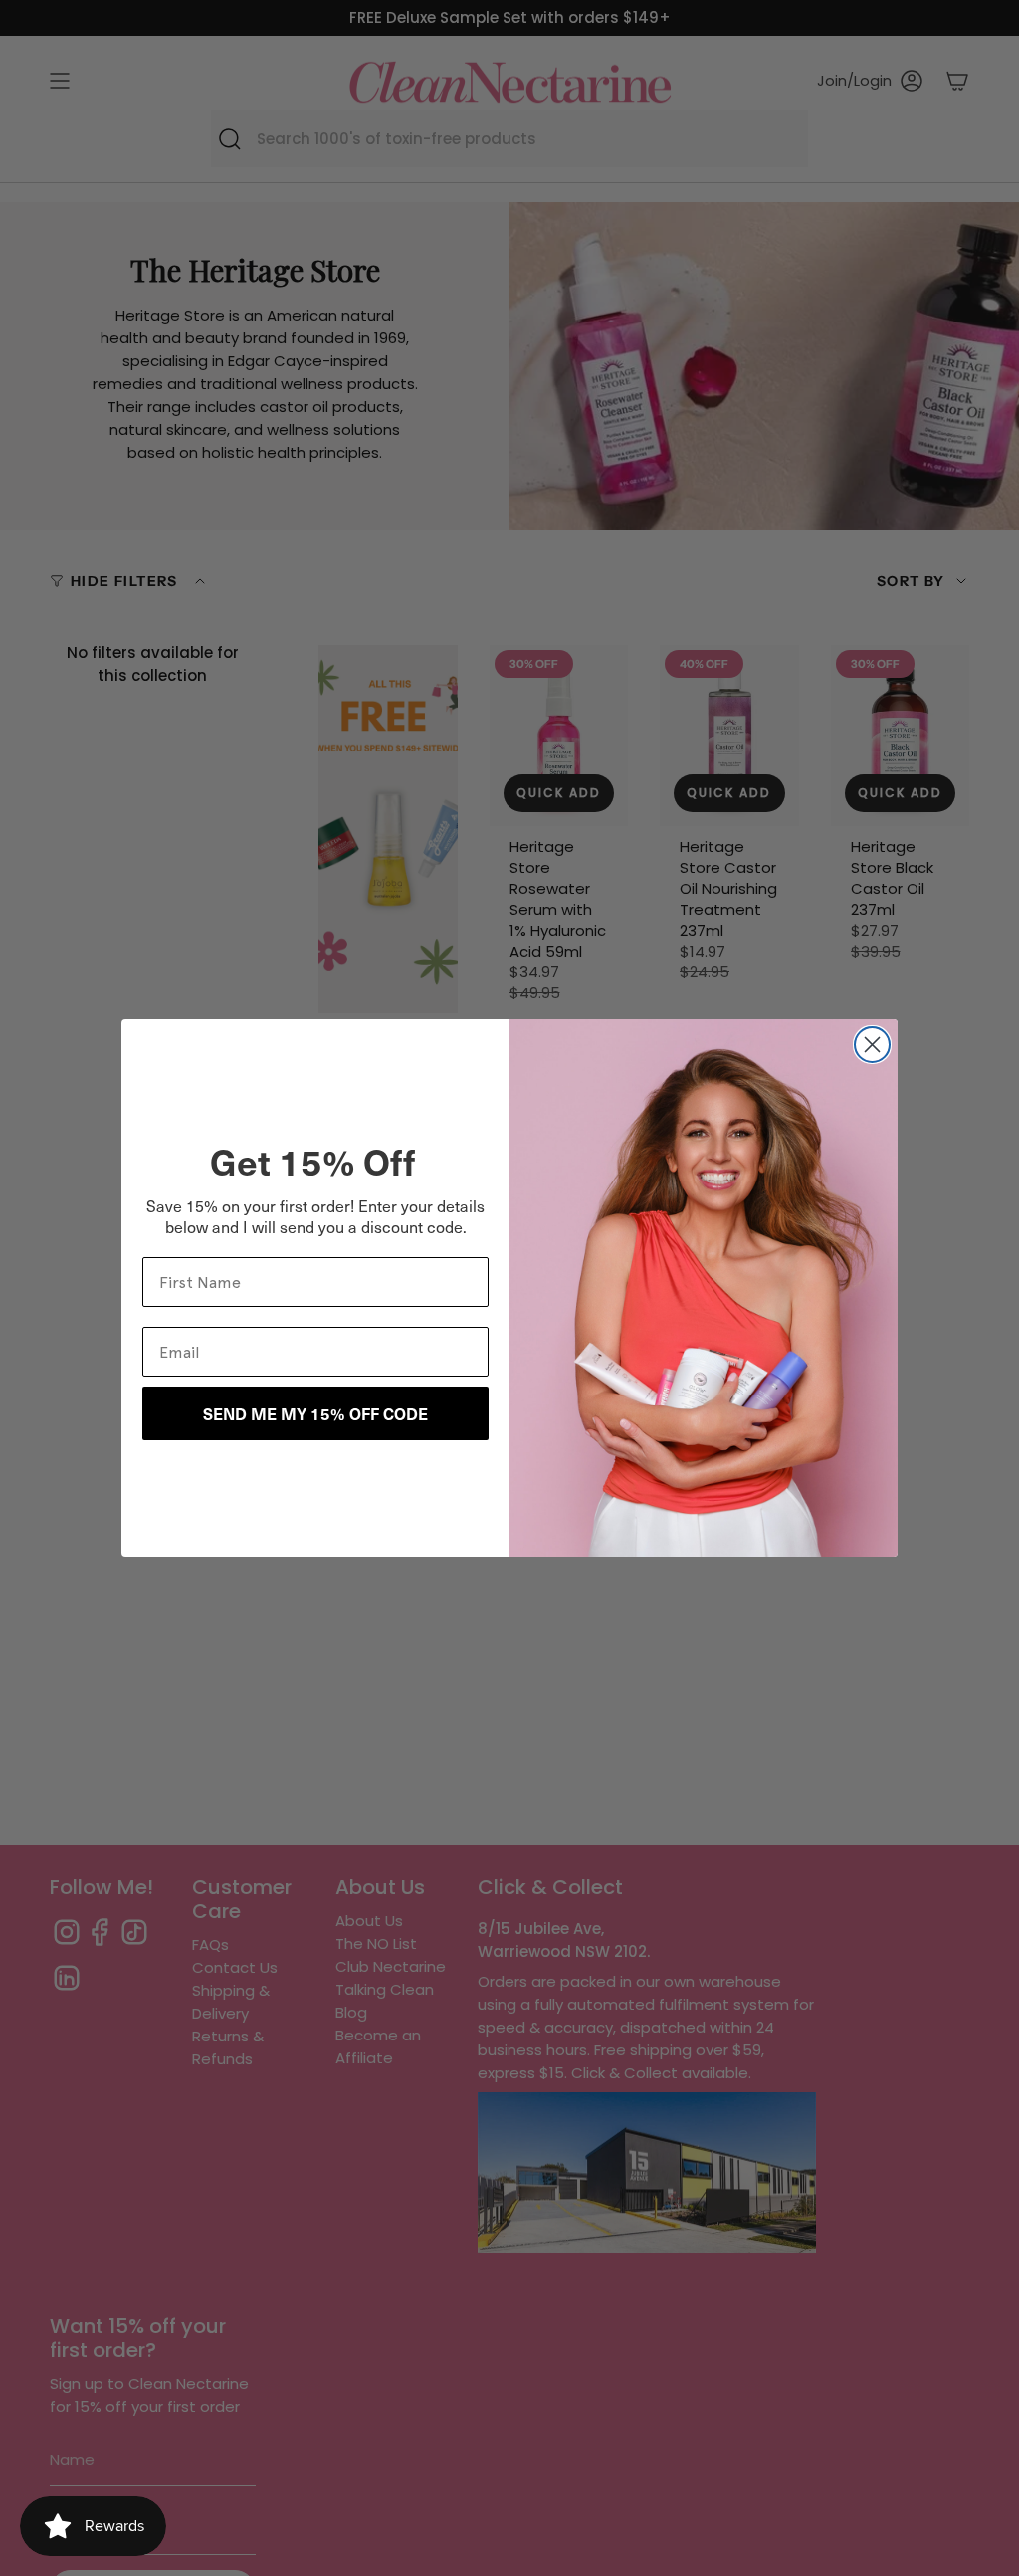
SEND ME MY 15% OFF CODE (315, 1413)
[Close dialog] (872, 1045)
